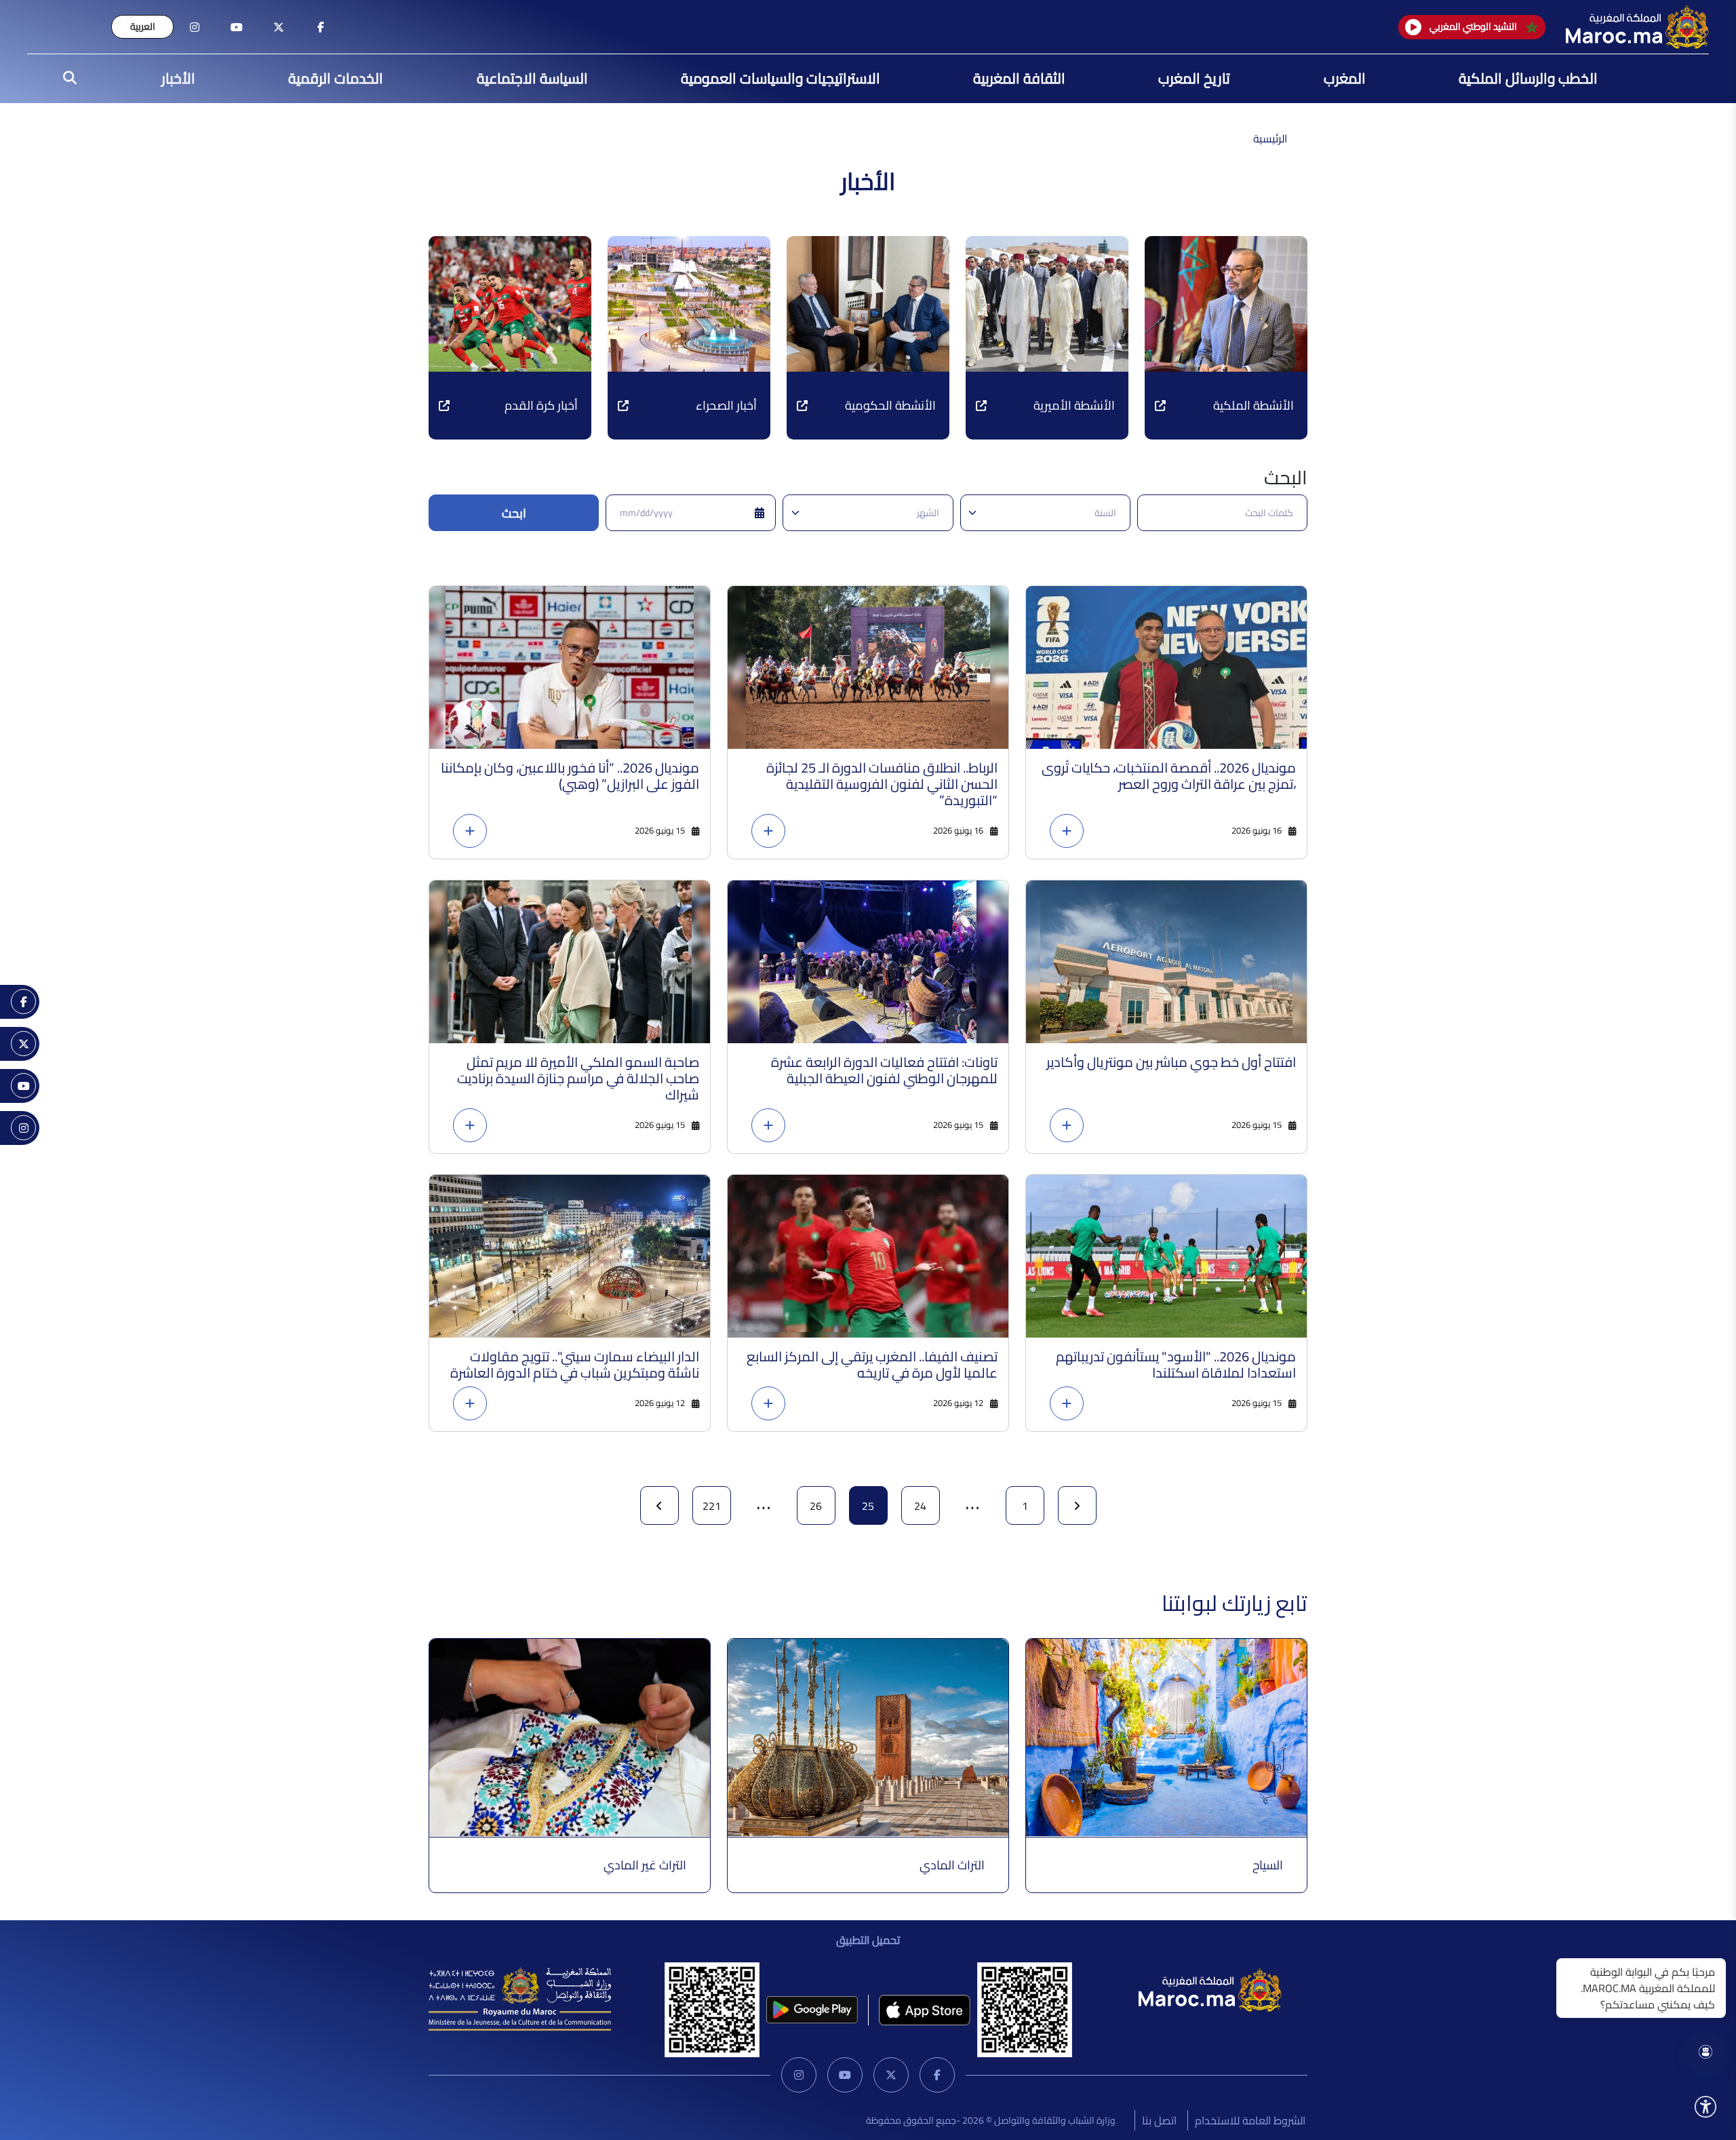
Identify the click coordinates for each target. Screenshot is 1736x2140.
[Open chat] (1705, 2052)
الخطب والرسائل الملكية (1528, 78)
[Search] (66, 79)
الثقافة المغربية (1019, 78)
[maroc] (321, 27)
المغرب (1345, 78)
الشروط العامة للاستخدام (1250, 2120)
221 (712, 1506)
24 (920, 1506)
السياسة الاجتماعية (532, 78)
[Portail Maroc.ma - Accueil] (1210, 1989)
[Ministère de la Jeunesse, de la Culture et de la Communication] (520, 1998)
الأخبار (178, 78)
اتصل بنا (1159, 2120)
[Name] (1705, 2107)
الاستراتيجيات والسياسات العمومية (781, 78)
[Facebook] (937, 2075)
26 (816, 1506)
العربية (143, 26)
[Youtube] (845, 2075)
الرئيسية (1270, 138)
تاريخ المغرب (1194, 78)
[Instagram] (799, 2075)
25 (868, 1506)
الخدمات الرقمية (336, 78)
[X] (891, 2075)
